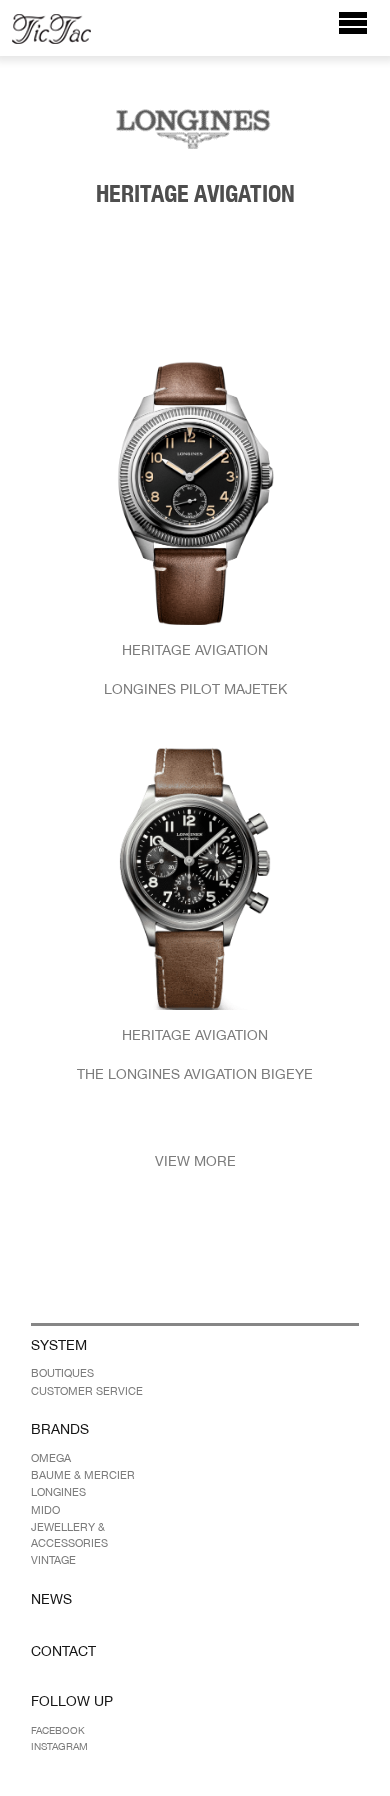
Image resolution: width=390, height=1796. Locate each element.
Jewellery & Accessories (69, 1534)
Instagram (59, 1746)
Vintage (53, 1560)
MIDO (45, 1510)
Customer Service (87, 1391)
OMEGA (51, 1458)
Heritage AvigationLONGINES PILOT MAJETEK (195, 669)
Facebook (58, 1730)
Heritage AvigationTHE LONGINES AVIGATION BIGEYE (195, 1054)
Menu (363, 32)
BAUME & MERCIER (83, 1475)
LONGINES (58, 1492)
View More (195, 1161)
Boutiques (62, 1373)
